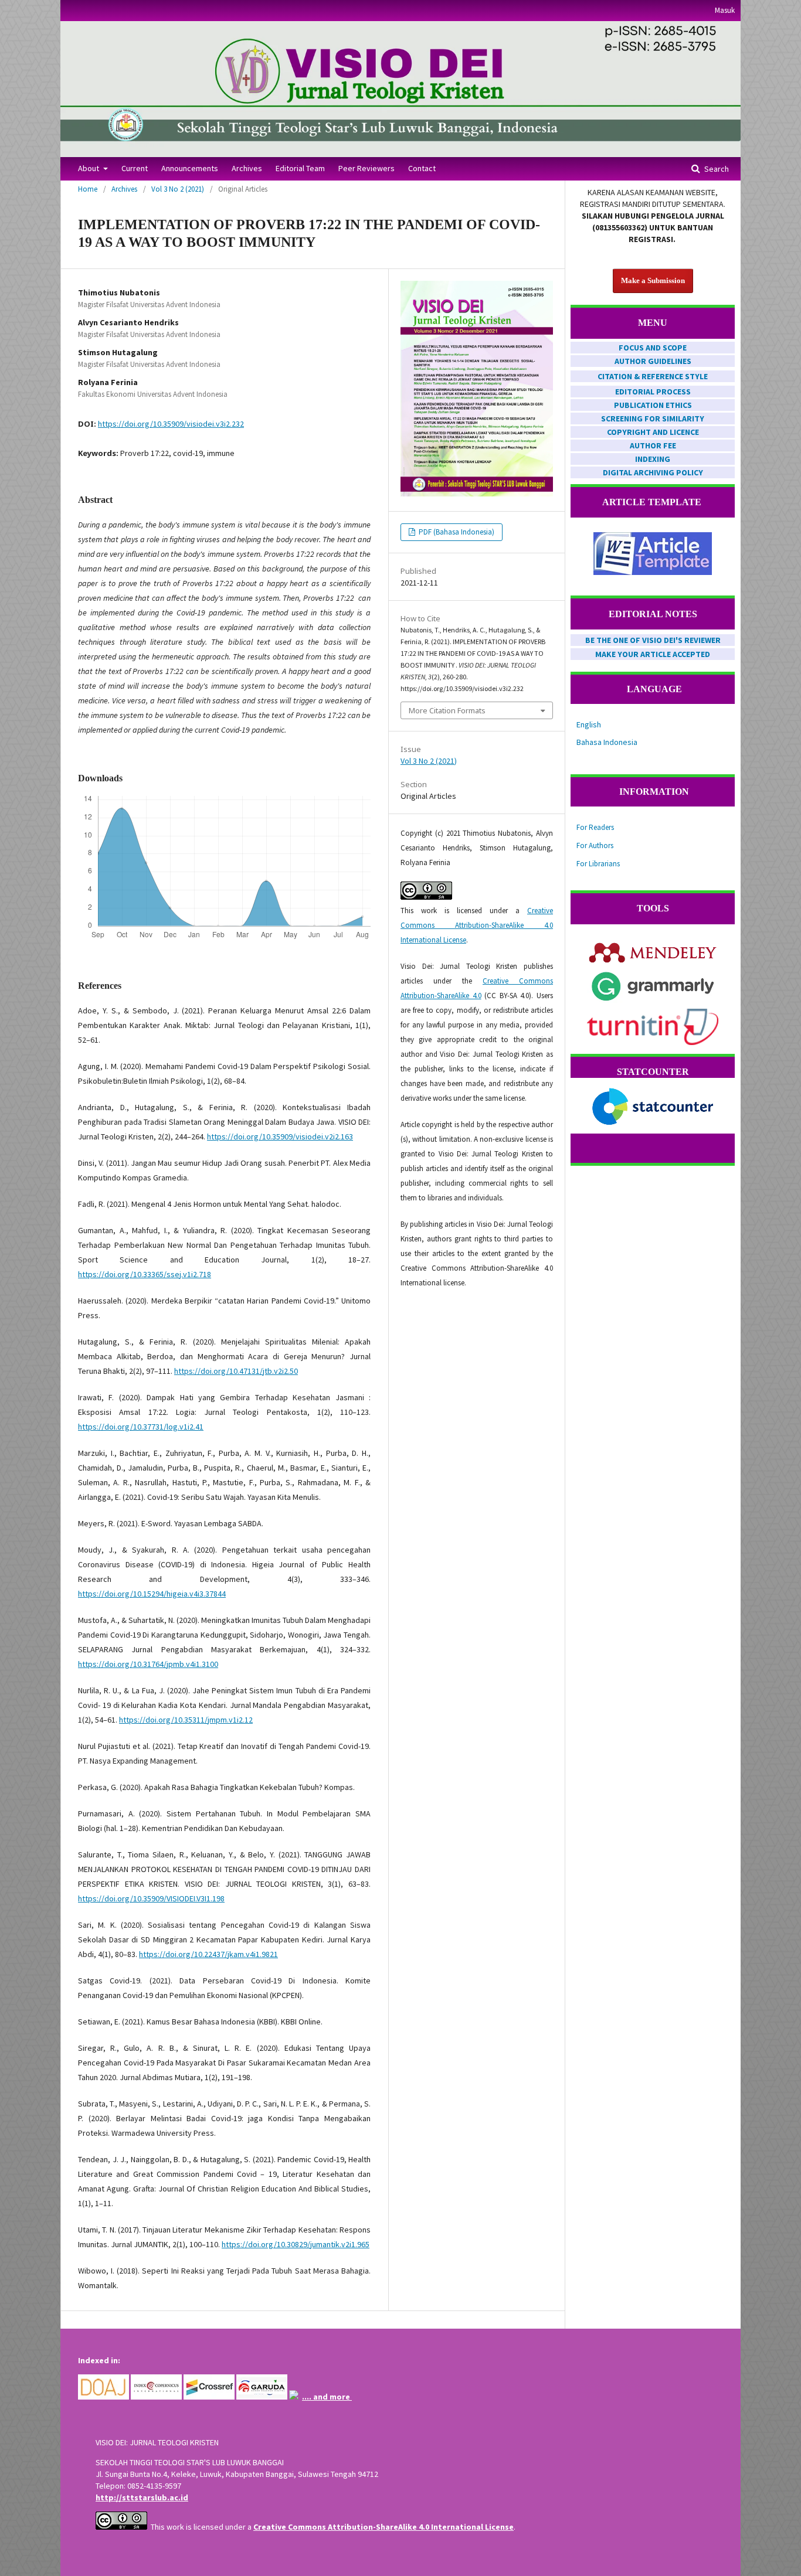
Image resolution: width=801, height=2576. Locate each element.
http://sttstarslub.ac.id (142, 2497)
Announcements (190, 168)
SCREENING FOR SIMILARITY (653, 418)
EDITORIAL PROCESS (653, 392)
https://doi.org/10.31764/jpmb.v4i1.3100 (148, 1664)
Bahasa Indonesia (607, 742)
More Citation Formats (447, 710)
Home (88, 189)
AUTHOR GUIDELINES (653, 361)
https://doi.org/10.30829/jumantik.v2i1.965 (296, 2244)
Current (135, 168)
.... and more (327, 2397)
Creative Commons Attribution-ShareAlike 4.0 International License (477, 925)
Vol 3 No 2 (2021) (178, 189)
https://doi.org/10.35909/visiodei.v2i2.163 (280, 1136)
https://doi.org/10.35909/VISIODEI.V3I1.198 (151, 1898)
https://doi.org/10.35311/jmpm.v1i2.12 (186, 1720)
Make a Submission (653, 280)
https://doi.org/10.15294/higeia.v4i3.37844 (152, 1594)
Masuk (725, 10)
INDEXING (653, 459)
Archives (247, 168)
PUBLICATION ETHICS (653, 405)
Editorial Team (300, 168)
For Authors (595, 845)
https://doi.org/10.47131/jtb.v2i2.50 (236, 1371)
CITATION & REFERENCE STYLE (653, 376)
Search (716, 169)
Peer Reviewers (366, 168)
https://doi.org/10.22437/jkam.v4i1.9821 (208, 1954)
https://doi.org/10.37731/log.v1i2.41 (141, 1427)
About (89, 168)
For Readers (595, 827)
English (589, 724)
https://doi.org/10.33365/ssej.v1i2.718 (145, 1274)
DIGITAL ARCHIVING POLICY (653, 472)
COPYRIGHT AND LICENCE (653, 432)
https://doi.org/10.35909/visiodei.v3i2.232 (171, 424)
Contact (422, 168)
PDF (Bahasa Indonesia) (456, 532)
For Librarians (598, 864)
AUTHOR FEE (653, 445)
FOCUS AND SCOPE (653, 348)
